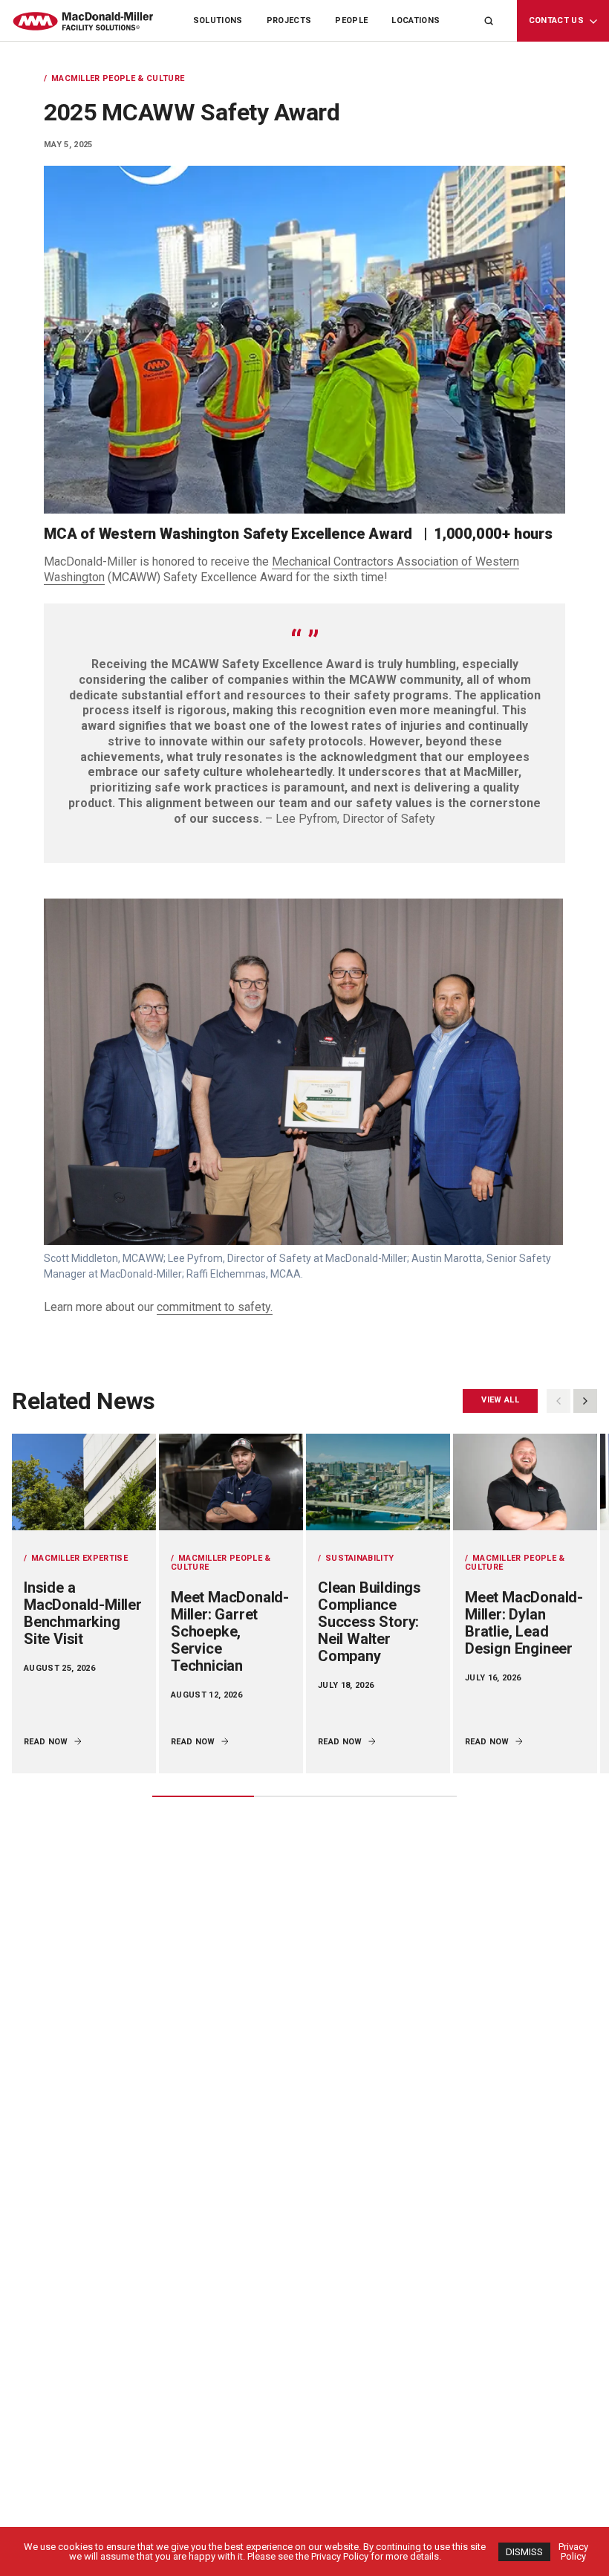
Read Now (46, 1742)
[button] (585, 1401)
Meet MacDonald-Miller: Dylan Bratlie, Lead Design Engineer (524, 1623)
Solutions (218, 20)
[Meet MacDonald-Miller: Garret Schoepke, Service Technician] (231, 1482)
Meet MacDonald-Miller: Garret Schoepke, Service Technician (230, 1631)
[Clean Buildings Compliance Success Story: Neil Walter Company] (378, 1482)
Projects (289, 20)
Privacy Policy (573, 2551)
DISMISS (524, 2552)
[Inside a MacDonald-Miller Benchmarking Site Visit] (84, 1482)
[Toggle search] (489, 21)
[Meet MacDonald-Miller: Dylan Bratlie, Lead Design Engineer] (525, 1482)
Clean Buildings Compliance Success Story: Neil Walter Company (369, 1622)
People (351, 20)
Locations (416, 20)
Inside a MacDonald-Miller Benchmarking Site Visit (83, 1613)
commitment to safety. (215, 1307)
